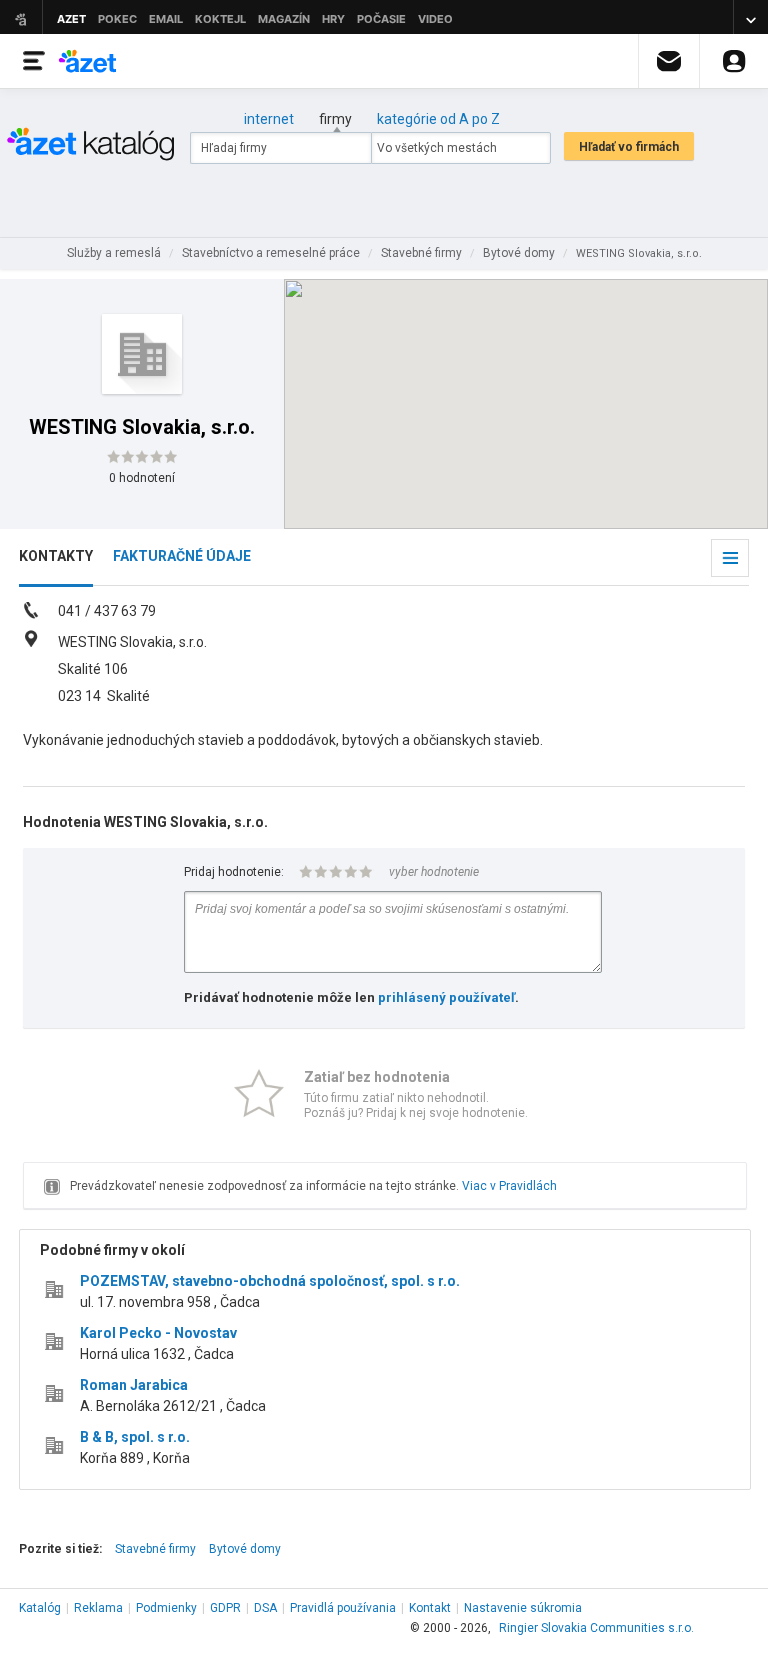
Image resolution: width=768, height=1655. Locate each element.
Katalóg (40, 1608)
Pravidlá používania (343, 1608)
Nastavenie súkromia (523, 1608)
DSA (265, 1608)
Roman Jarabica (134, 1385)
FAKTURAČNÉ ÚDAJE (182, 556)
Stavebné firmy (155, 1549)
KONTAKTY (56, 556)
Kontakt (430, 1608)
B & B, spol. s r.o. (135, 1437)
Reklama (98, 1608)
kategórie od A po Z (438, 119)
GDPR (225, 1608)
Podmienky (166, 1608)
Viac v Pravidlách (509, 1186)
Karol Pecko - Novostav (158, 1333)
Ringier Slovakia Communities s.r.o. (596, 1628)
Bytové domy (245, 1549)
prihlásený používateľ (446, 997)
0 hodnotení (142, 478)
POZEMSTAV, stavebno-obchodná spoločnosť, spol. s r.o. (270, 1281)
